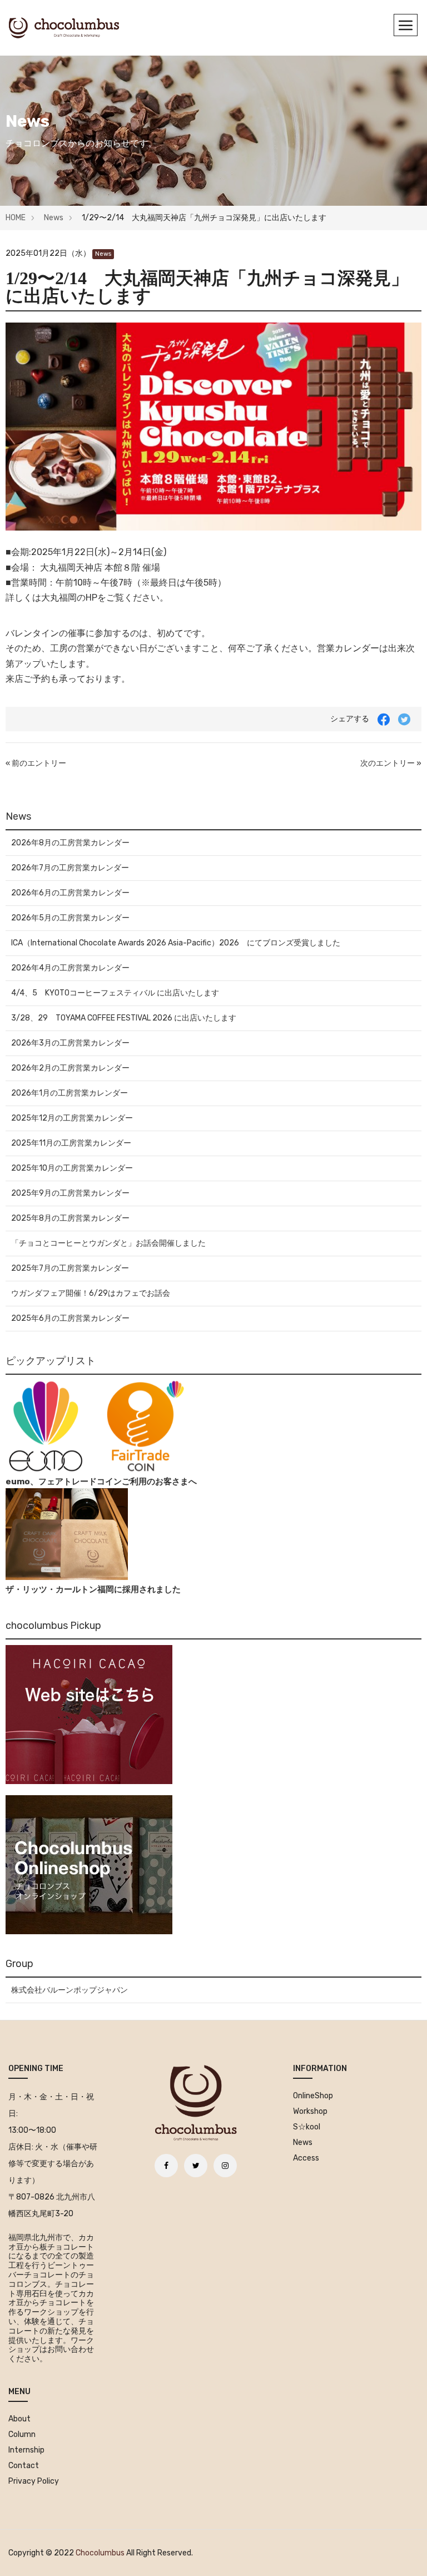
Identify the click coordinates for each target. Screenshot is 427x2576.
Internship (26, 2450)
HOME (16, 218)
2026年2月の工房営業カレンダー (70, 1068)
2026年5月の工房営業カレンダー (70, 918)
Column (22, 2434)
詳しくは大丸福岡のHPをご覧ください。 (87, 598)
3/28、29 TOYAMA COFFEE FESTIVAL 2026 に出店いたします (124, 1018)
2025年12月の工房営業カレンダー (72, 1118)
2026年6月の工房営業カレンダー (70, 893)
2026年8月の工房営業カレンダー (70, 843)
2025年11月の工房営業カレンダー (71, 1143)
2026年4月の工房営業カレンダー (70, 968)
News (54, 218)
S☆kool (307, 2127)
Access (306, 2158)
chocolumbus (100, 2553)
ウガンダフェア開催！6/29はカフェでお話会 (91, 1293)
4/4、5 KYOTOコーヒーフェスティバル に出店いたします (115, 993)
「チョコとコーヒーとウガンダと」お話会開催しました (108, 1243)
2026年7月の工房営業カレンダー (70, 868)
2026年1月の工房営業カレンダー (69, 1093)
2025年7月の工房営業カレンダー (70, 1268)
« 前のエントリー (36, 763)
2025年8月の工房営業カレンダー (70, 1218)
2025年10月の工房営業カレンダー (72, 1168)
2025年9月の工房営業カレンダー (70, 1193)
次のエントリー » (391, 763)
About (19, 2419)
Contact (24, 2466)
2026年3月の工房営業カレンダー (70, 1043)
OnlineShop (313, 2096)
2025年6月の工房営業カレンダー (70, 1318)
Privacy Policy (34, 2481)
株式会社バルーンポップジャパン (69, 1990)
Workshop (310, 2111)
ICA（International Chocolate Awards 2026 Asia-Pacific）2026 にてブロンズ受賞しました (176, 943)
